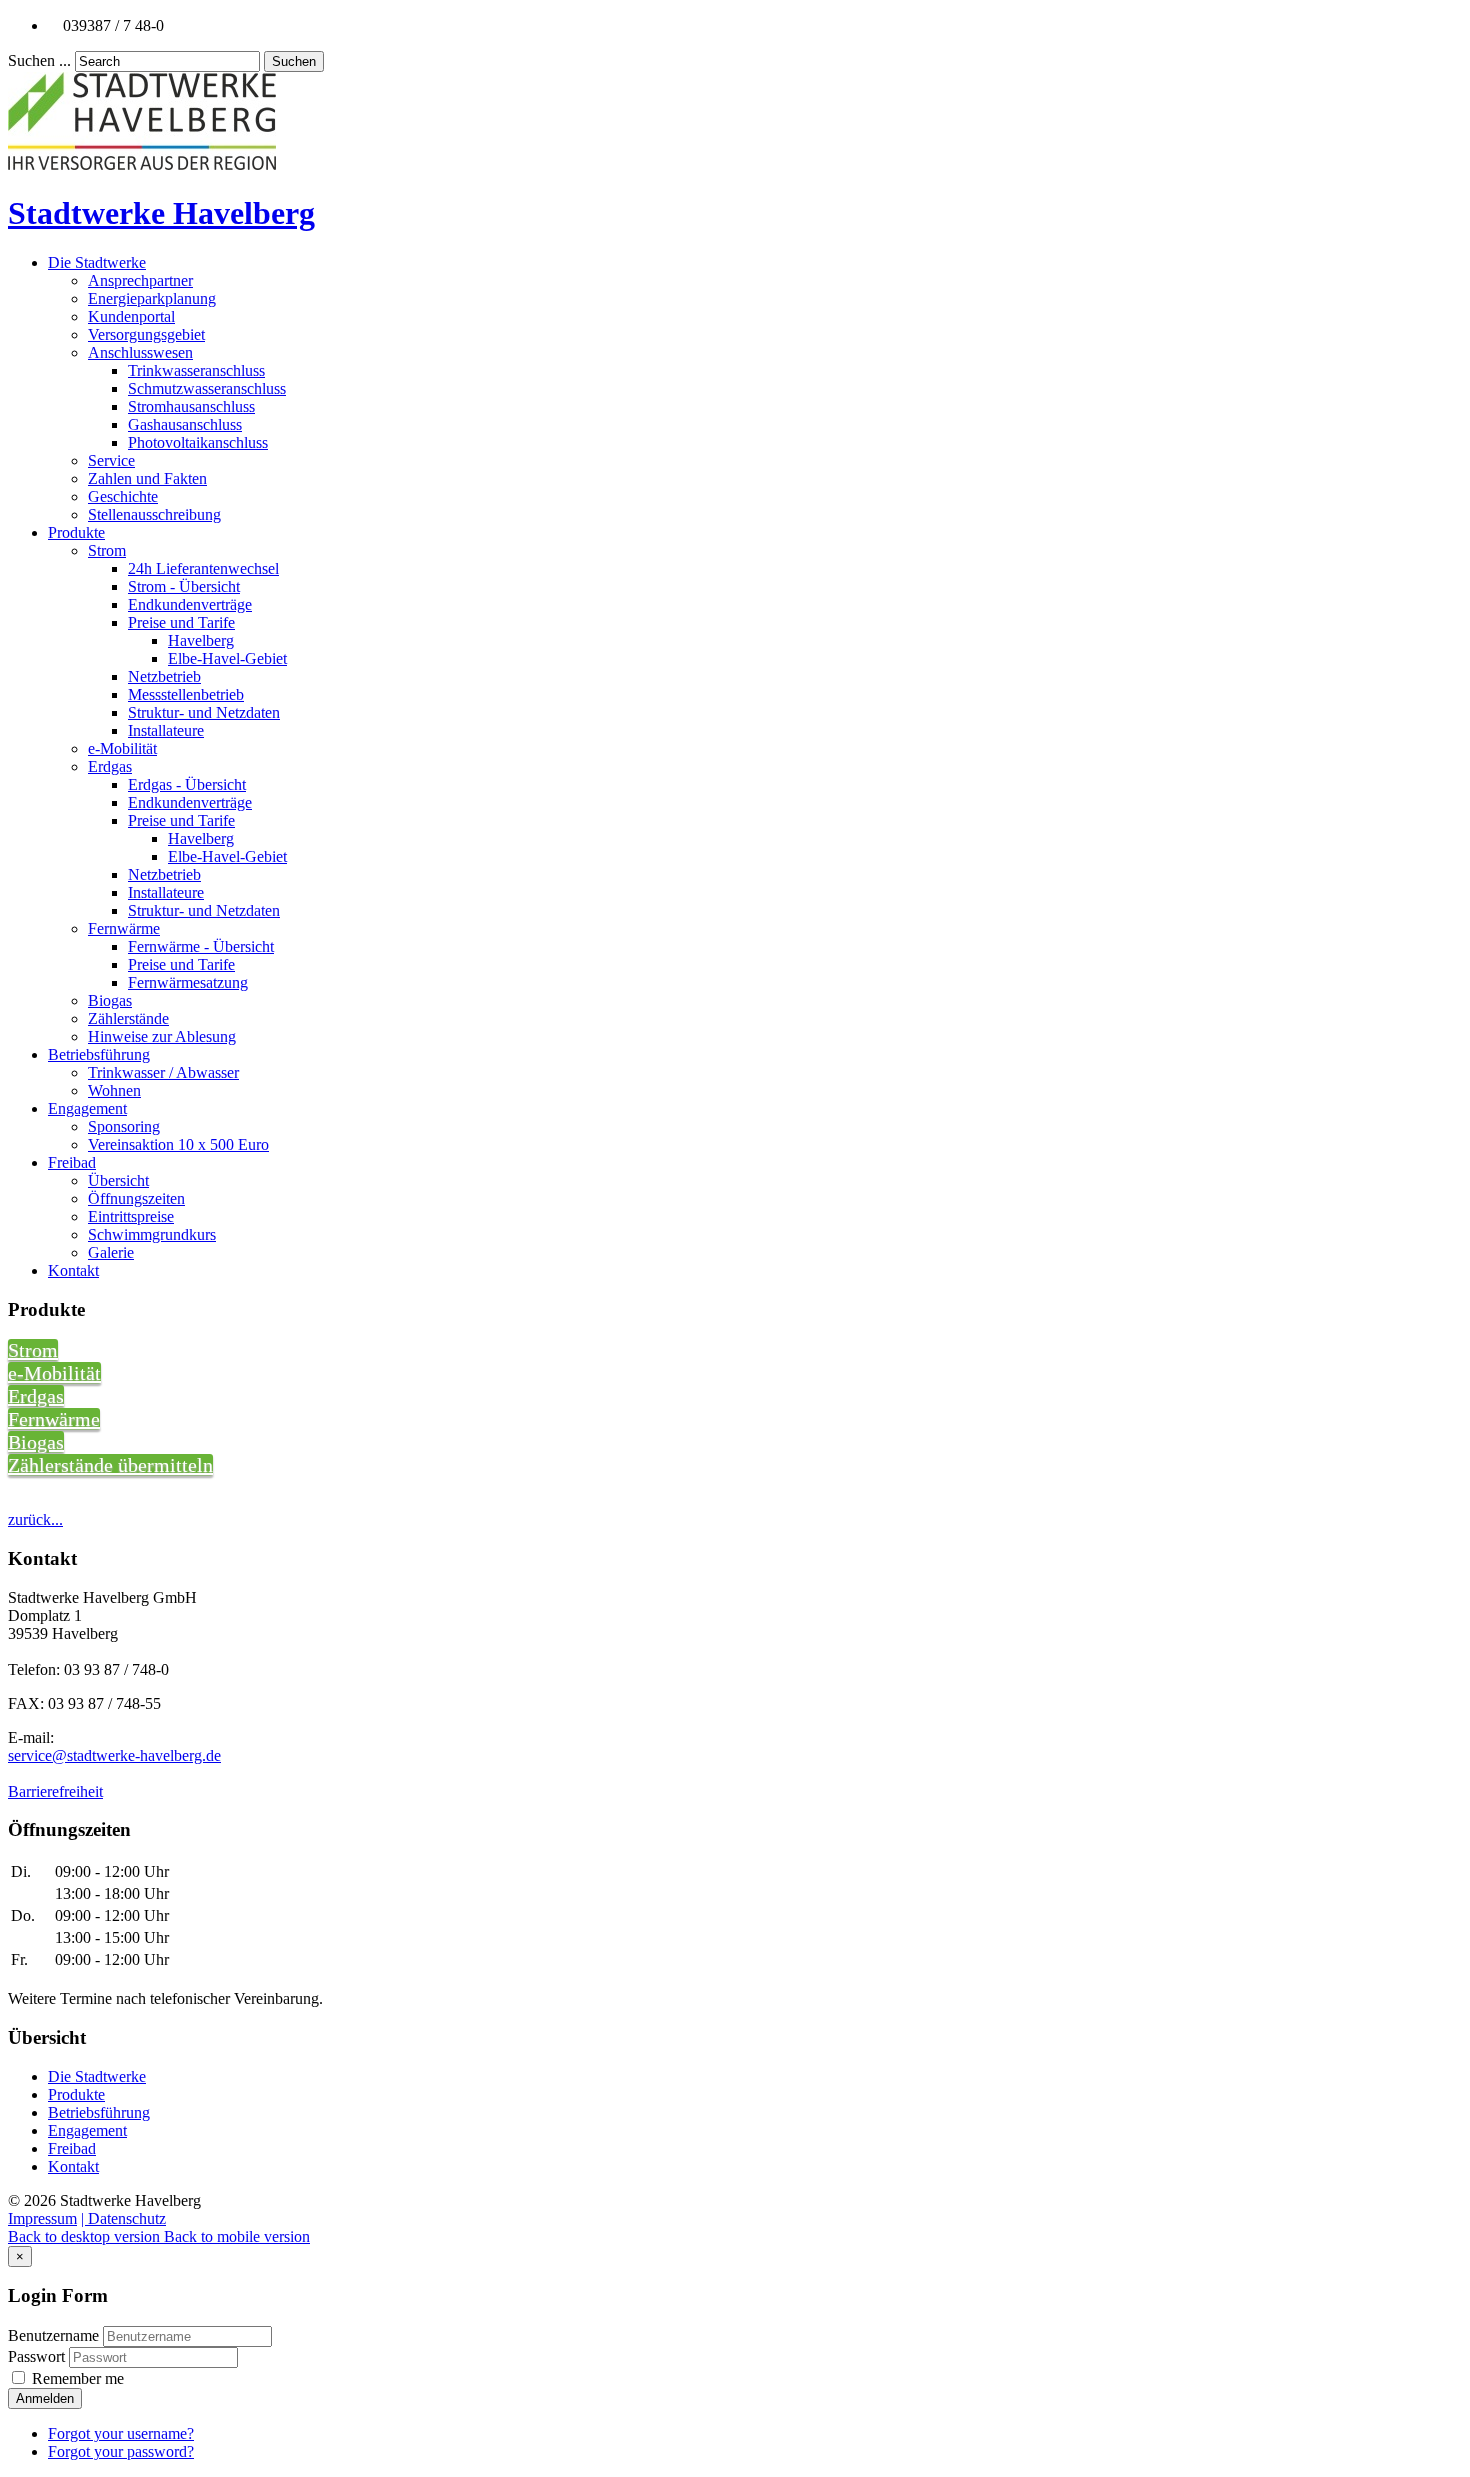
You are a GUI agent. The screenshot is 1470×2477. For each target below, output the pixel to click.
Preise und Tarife (181, 622)
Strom (107, 550)
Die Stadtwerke (97, 262)
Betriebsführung (99, 1054)
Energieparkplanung (152, 298)
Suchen (294, 61)
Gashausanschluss (185, 424)
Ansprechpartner (140, 280)
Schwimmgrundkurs (152, 1234)
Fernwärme (124, 928)
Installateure (166, 730)
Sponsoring (124, 1126)
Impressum (42, 2218)
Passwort (38, 2356)
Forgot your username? (121, 2433)
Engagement (87, 1108)
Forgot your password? (121, 2451)
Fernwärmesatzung (188, 982)
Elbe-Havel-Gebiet (227, 658)
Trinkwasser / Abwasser (163, 1072)
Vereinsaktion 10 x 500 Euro (178, 1144)
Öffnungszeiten (136, 1198)
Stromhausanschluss (191, 406)
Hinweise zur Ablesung (162, 1036)
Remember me (76, 2378)
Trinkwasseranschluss (196, 370)
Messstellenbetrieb (186, 694)
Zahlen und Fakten (147, 478)
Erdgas (110, 766)
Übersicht (118, 1180)
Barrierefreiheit (55, 1791)
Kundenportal (131, 316)
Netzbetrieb (164, 676)
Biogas (110, 1000)
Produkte (76, 532)
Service (111, 460)
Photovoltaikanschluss (198, 442)
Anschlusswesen (140, 352)
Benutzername (53, 2335)
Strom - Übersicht (184, 586)
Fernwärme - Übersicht (201, 946)
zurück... (35, 1519)
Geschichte (123, 496)
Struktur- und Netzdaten (204, 712)
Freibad (72, 1162)
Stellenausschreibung (154, 514)
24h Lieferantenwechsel (203, 568)
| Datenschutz (123, 2218)
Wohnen (114, 1090)
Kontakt (73, 1270)
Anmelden (45, 2398)
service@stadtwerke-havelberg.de (114, 1755)
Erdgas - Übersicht (187, 784)
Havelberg (201, 640)
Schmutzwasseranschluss (207, 388)
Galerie (111, 1252)
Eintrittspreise (131, 1216)
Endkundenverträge (190, 604)
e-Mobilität (122, 748)
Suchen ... (39, 60)
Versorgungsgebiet (146, 334)
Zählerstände (128, 1018)
